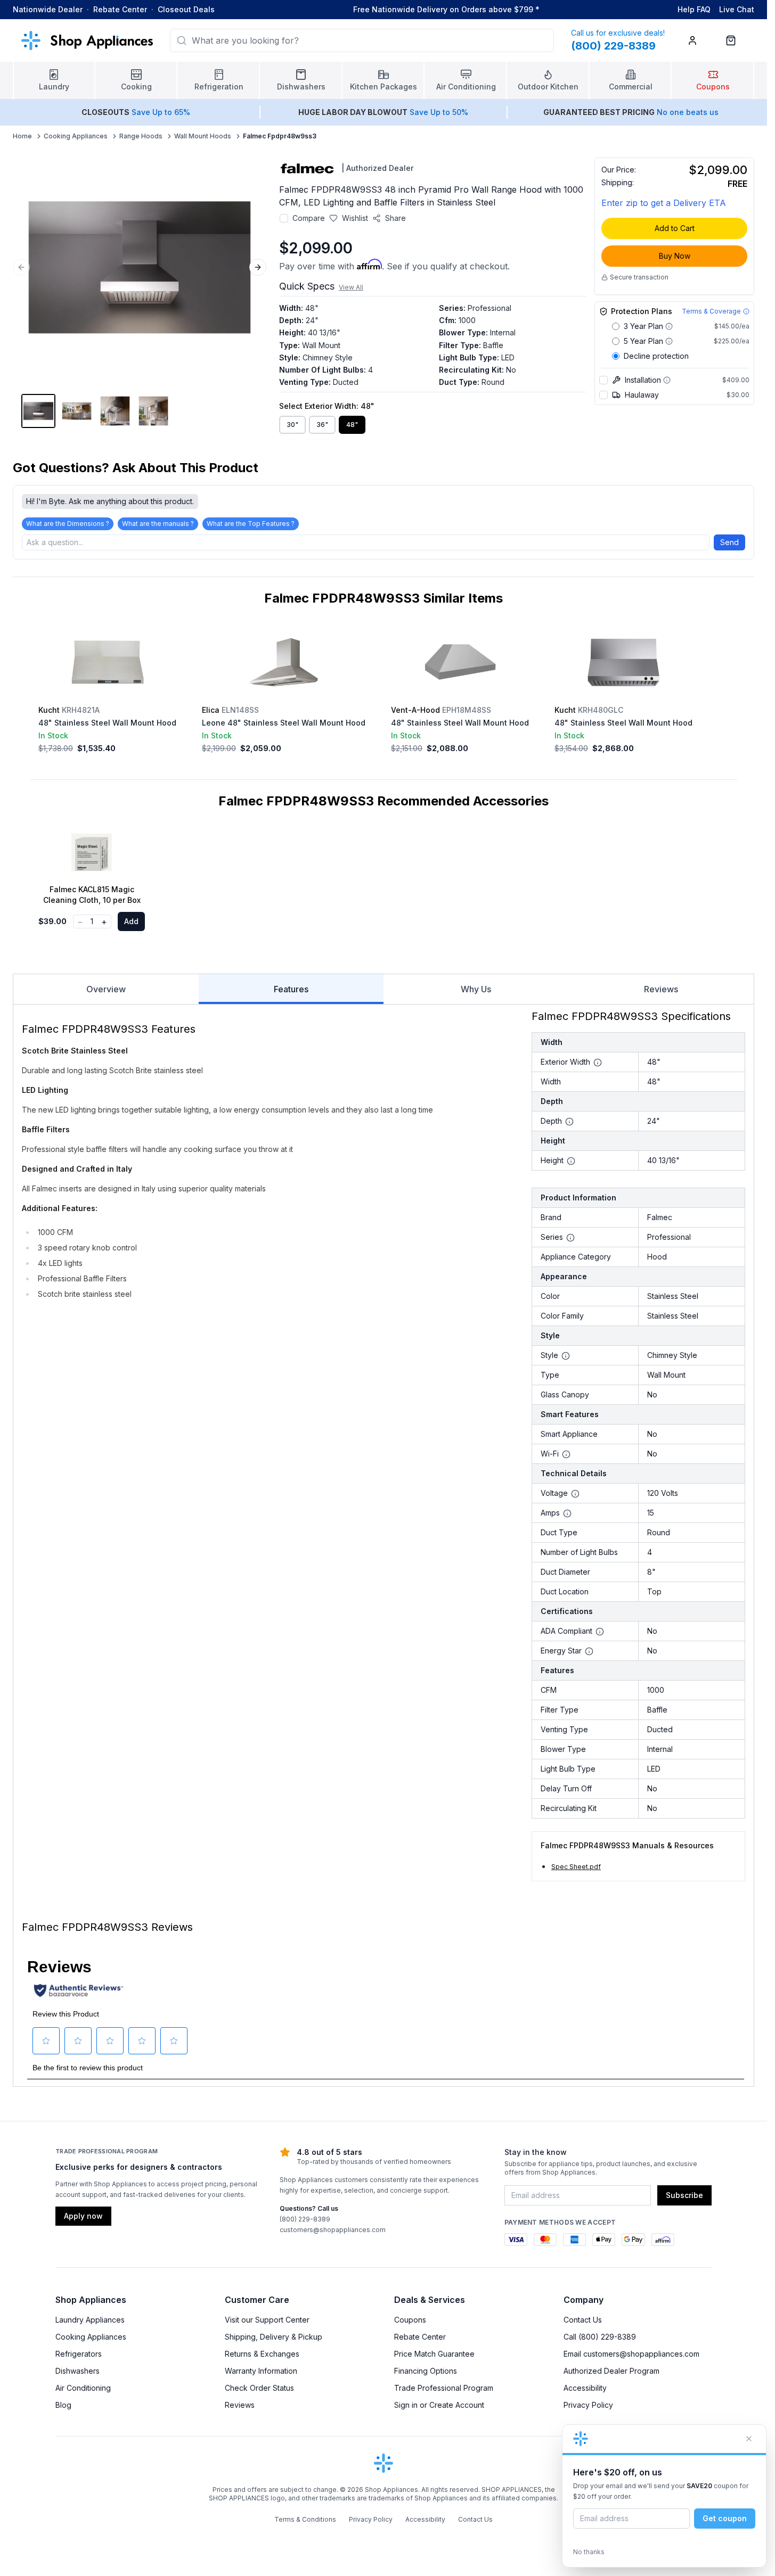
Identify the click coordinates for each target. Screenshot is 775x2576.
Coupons (410, 2320)
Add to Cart (675, 228)
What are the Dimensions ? (68, 524)
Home (22, 136)
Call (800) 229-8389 (600, 2337)
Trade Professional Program (444, 2388)
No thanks (589, 2552)
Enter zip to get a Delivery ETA (664, 203)
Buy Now (675, 256)
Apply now (83, 2216)
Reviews (661, 989)
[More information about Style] (566, 1356)
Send (729, 542)
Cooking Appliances (76, 136)
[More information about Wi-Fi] (566, 1454)
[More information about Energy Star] (589, 1651)
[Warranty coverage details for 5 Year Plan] (669, 341)
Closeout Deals (186, 9)
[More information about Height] (571, 1161)
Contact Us (583, 2320)
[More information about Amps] (567, 1513)
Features (291, 989)
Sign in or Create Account (439, 2405)
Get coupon (725, 2518)
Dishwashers (77, 2371)
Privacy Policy (588, 2405)
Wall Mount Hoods (203, 136)
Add (131, 921)
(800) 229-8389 (305, 2219)
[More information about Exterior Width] (598, 1063)
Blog (63, 2405)
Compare (309, 218)
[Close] (749, 2439)
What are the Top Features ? (251, 524)
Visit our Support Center (267, 2320)
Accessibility (585, 2388)
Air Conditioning (83, 2388)
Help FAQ (694, 9)
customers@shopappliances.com (333, 2230)
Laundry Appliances (90, 2320)
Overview (106, 989)
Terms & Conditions (305, 2519)
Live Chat (737, 9)
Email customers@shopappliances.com (631, 2354)
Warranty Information (261, 2371)
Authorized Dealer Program (611, 2371)
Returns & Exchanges (262, 2354)
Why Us (476, 989)
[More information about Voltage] (575, 1494)
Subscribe (684, 2195)
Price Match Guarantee (434, 2354)
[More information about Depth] (569, 1122)
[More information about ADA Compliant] (600, 1632)
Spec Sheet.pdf (576, 1867)
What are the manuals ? (158, 524)
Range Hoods (141, 136)
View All (351, 287)
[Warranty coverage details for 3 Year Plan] (669, 326)
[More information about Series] (570, 1238)
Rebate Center (120, 9)
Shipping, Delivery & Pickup (274, 2337)
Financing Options (426, 2371)
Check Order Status (259, 2388)
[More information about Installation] (667, 380)
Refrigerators (79, 2354)
